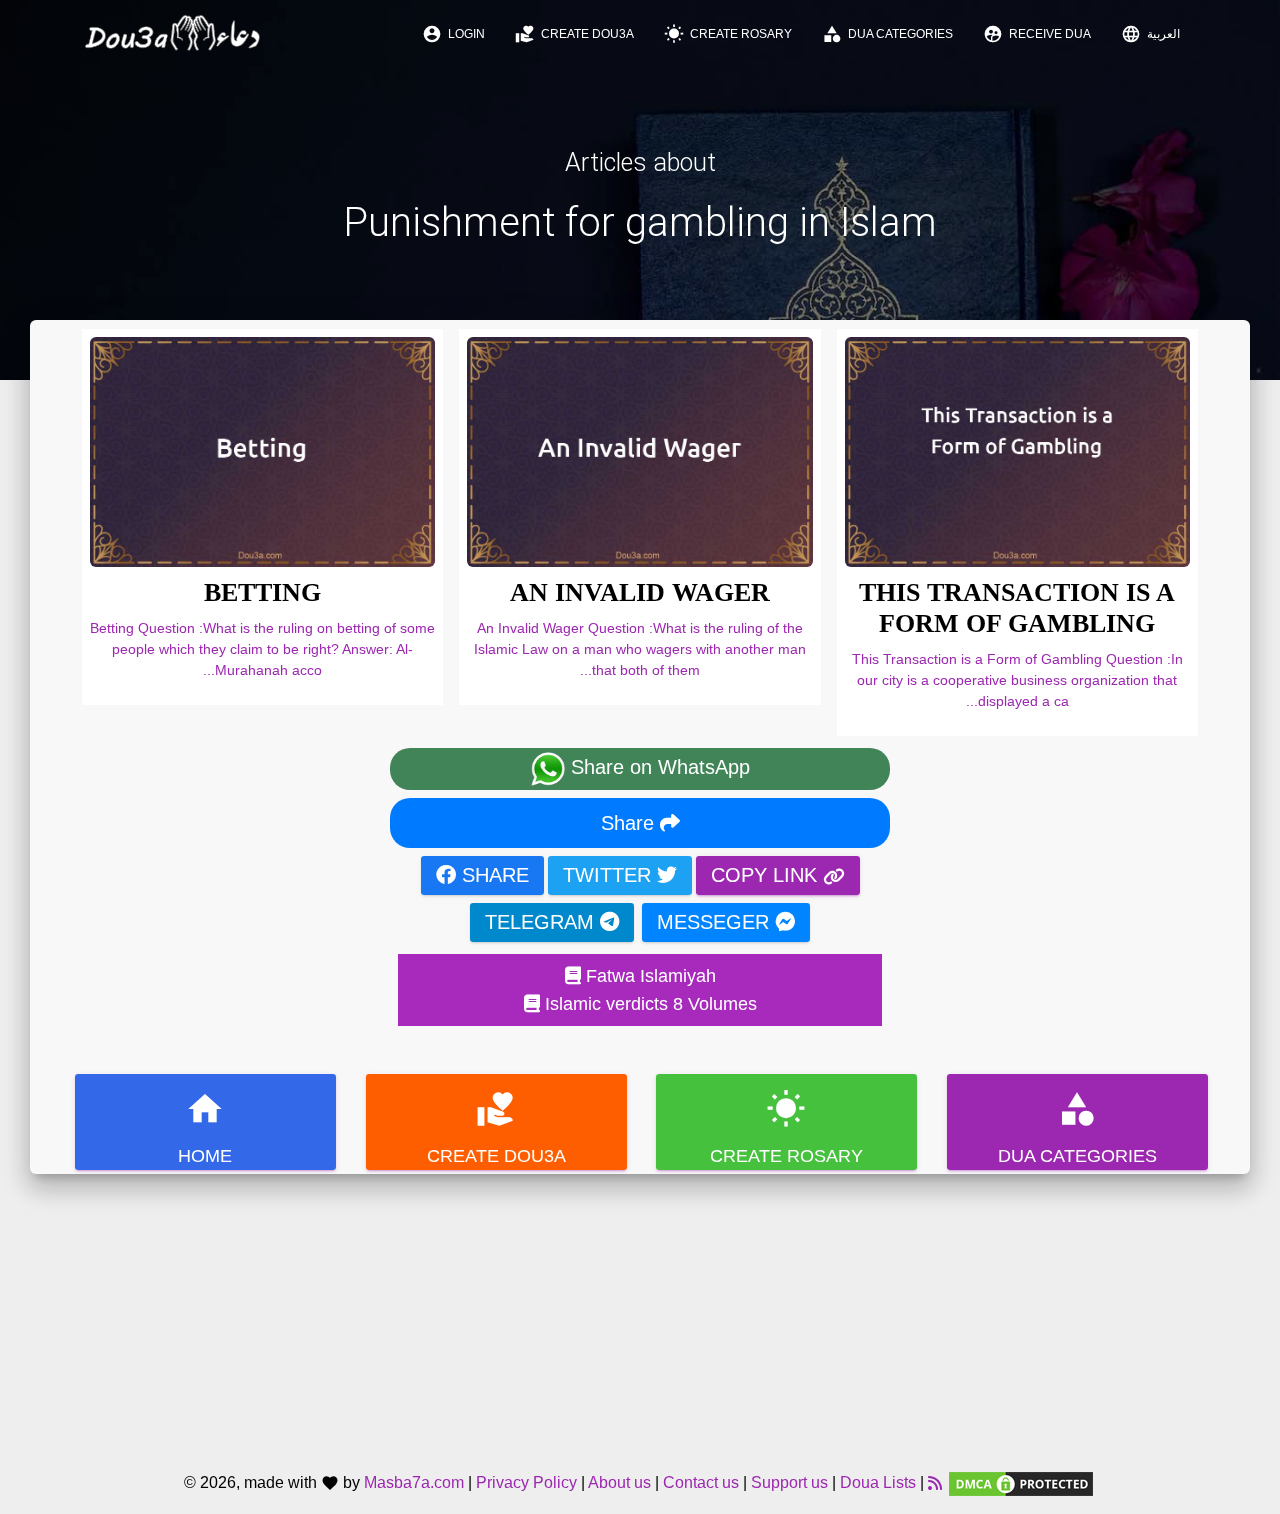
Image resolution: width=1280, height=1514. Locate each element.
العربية (1150, 34)
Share (630, 823)
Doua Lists (878, 1483)
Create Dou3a (574, 34)
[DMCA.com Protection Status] (1021, 1483)
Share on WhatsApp (657, 768)
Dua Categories (887, 34)
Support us (789, 1483)
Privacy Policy (526, 1483)
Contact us (701, 1483)
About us (619, 1483)
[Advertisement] (640, 1314)
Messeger (716, 922)
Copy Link (767, 875)
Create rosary (728, 34)
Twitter (610, 875)
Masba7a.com (414, 1483)
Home (205, 1127)
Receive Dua (1037, 34)
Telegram (542, 922)
